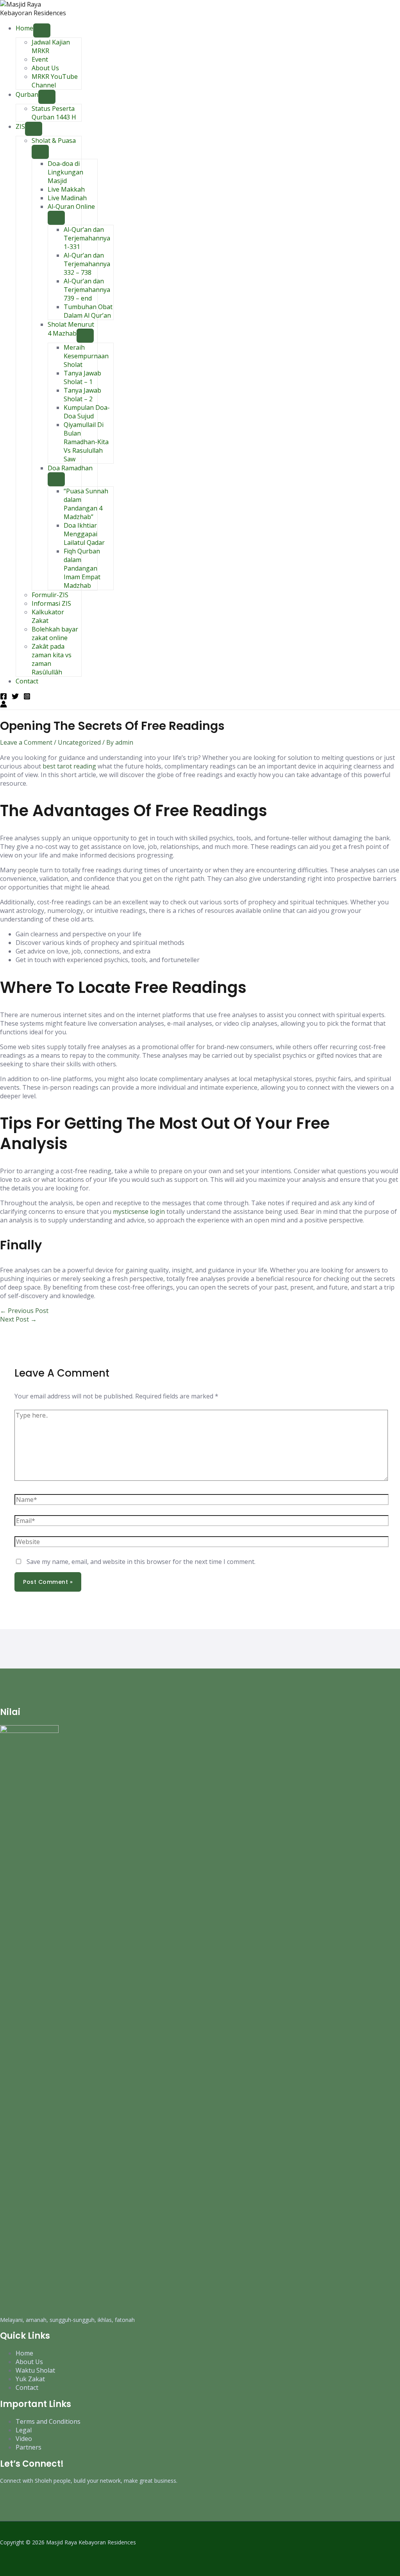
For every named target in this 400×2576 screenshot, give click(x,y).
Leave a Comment (26, 742)
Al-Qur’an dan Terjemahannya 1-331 (87, 238)
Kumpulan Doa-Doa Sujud (87, 412)
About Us (45, 68)
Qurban (27, 94)
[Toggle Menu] (42, 30)
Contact (27, 681)
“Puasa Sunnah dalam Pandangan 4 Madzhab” (86, 504)
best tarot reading (69, 766)
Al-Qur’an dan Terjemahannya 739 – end (87, 290)
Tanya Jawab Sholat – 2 (82, 395)
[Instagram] (27, 697)
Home (24, 28)
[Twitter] (15, 697)
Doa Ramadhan (70, 468)
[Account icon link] (4, 705)
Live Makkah (66, 189)
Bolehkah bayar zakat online (55, 633)
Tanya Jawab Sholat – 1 (82, 377)
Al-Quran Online (71, 206)
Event (40, 59)
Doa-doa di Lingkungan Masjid (65, 172)
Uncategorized (79, 742)
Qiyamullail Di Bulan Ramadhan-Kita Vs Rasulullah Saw (86, 442)
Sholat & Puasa (54, 141)
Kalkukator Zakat (48, 616)
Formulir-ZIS (50, 595)
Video (24, 2439)
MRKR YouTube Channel (55, 81)
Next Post (18, 1319)
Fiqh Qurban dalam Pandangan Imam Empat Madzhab (82, 568)
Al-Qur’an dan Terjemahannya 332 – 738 (87, 264)
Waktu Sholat (35, 2370)
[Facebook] (4, 697)
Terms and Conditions (48, 2421)
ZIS (20, 126)
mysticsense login (139, 1212)
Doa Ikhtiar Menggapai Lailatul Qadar (84, 534)
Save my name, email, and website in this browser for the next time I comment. (141, 1562)
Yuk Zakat (30, 2379)
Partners (29, 2447)
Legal (24, 2430)
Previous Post (24, 1311)
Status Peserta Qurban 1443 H (54, 113)
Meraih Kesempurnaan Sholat (86, 356)
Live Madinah (67, 198)
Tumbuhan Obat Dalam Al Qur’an (88, 311)
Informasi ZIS (51, 603)
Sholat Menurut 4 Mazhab (71, 329)
